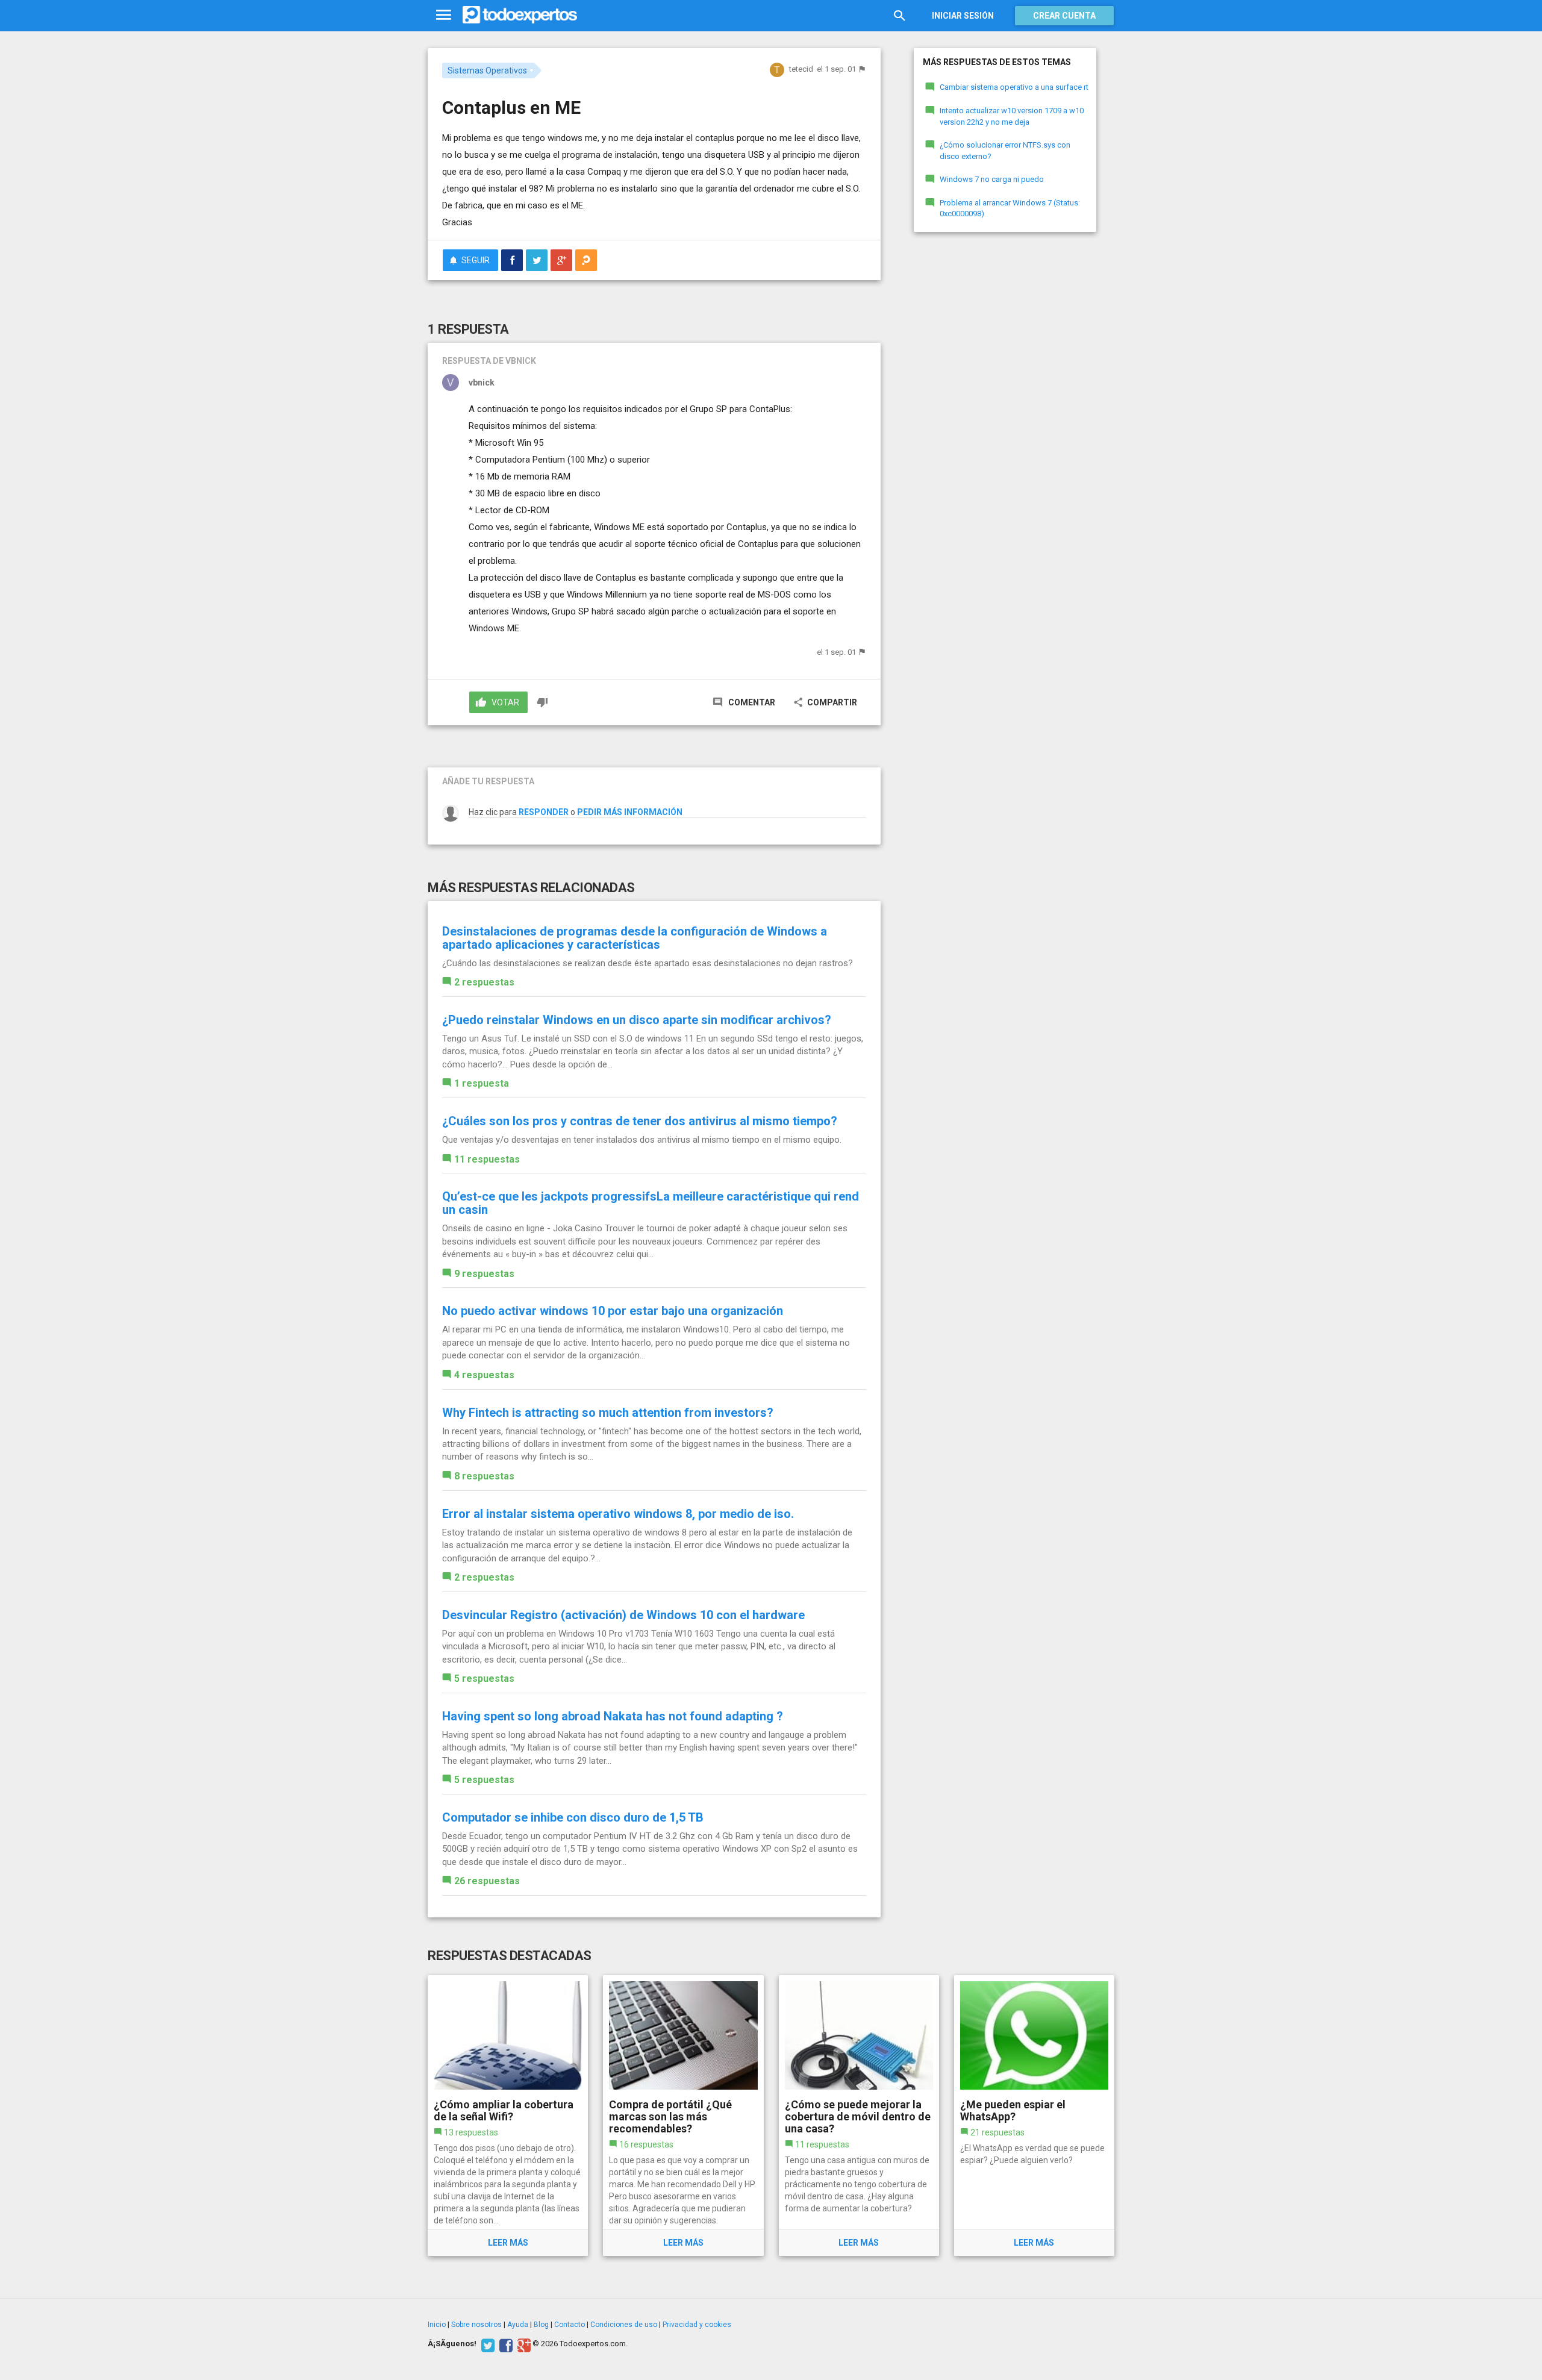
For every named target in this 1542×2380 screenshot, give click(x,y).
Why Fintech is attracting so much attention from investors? (608, 1413)
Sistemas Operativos (487, 70)
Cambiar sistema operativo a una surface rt (1014, 87)
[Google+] (523, 2344)
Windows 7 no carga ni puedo (992, 179)
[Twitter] (486, 2344)
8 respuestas (484, 1476)
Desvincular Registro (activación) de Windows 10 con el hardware (623, 1615)
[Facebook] (504, 2344)
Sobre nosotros (476, 2325)
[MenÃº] (444, 15)
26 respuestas (487, 1881)
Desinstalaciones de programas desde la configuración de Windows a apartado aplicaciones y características (635, 938)
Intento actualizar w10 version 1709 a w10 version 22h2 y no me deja (1012, 116)
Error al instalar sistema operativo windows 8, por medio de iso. (618, 1514)
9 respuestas (484, 1274)
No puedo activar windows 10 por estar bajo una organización (613, 1311)
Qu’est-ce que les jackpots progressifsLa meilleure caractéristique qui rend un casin (651, 1203)
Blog (541, 2325)
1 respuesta (482, 1083)
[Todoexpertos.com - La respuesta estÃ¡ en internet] (520, 15)
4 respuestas (484, 1375)
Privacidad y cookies (697, 2325)
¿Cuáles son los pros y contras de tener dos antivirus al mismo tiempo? (640, 1121)
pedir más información (630, 812)
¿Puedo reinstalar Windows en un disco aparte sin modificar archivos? (637, 1020)
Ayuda (518, 2325)
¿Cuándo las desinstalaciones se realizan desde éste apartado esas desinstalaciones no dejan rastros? (648, 963)
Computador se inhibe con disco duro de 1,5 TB (573, 1817)
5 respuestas (484, 1679)
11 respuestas (487, 1159)
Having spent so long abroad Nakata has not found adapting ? (613, 1716)
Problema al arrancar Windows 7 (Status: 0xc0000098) (1010, 208)
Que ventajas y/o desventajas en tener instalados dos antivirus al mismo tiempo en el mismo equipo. (642, 1140)
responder (544, 812)
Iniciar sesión (963, 16)
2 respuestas (484, 982)
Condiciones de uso (624, 2325)
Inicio (437, 2325)
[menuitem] (512, 260)
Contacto (570, 2325)
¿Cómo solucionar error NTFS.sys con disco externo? (1005, 151)
